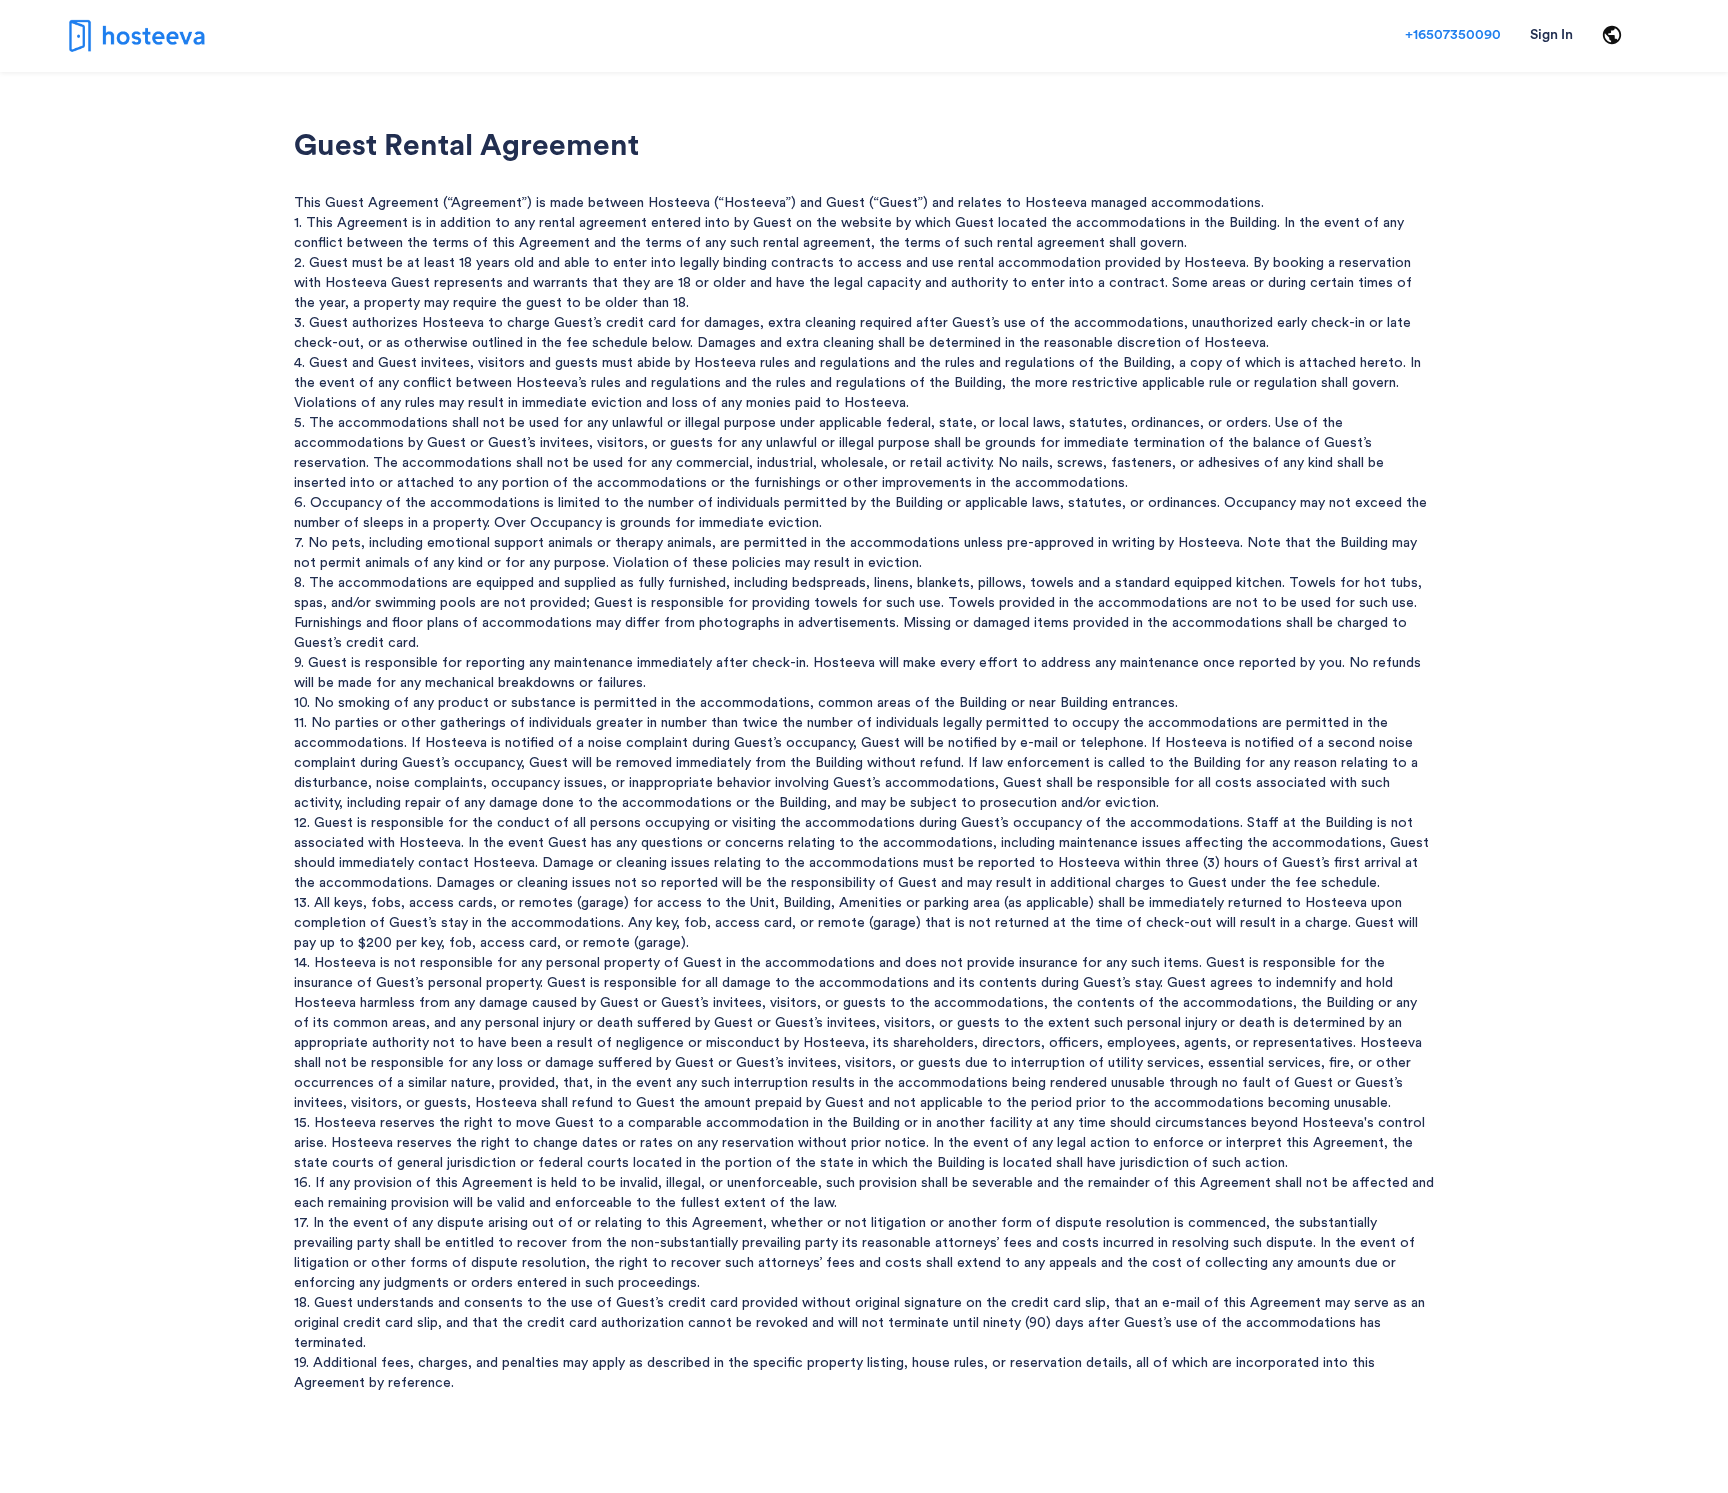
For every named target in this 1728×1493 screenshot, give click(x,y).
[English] (1612, 35)
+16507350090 (1453, 35)
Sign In (1551, 35)
